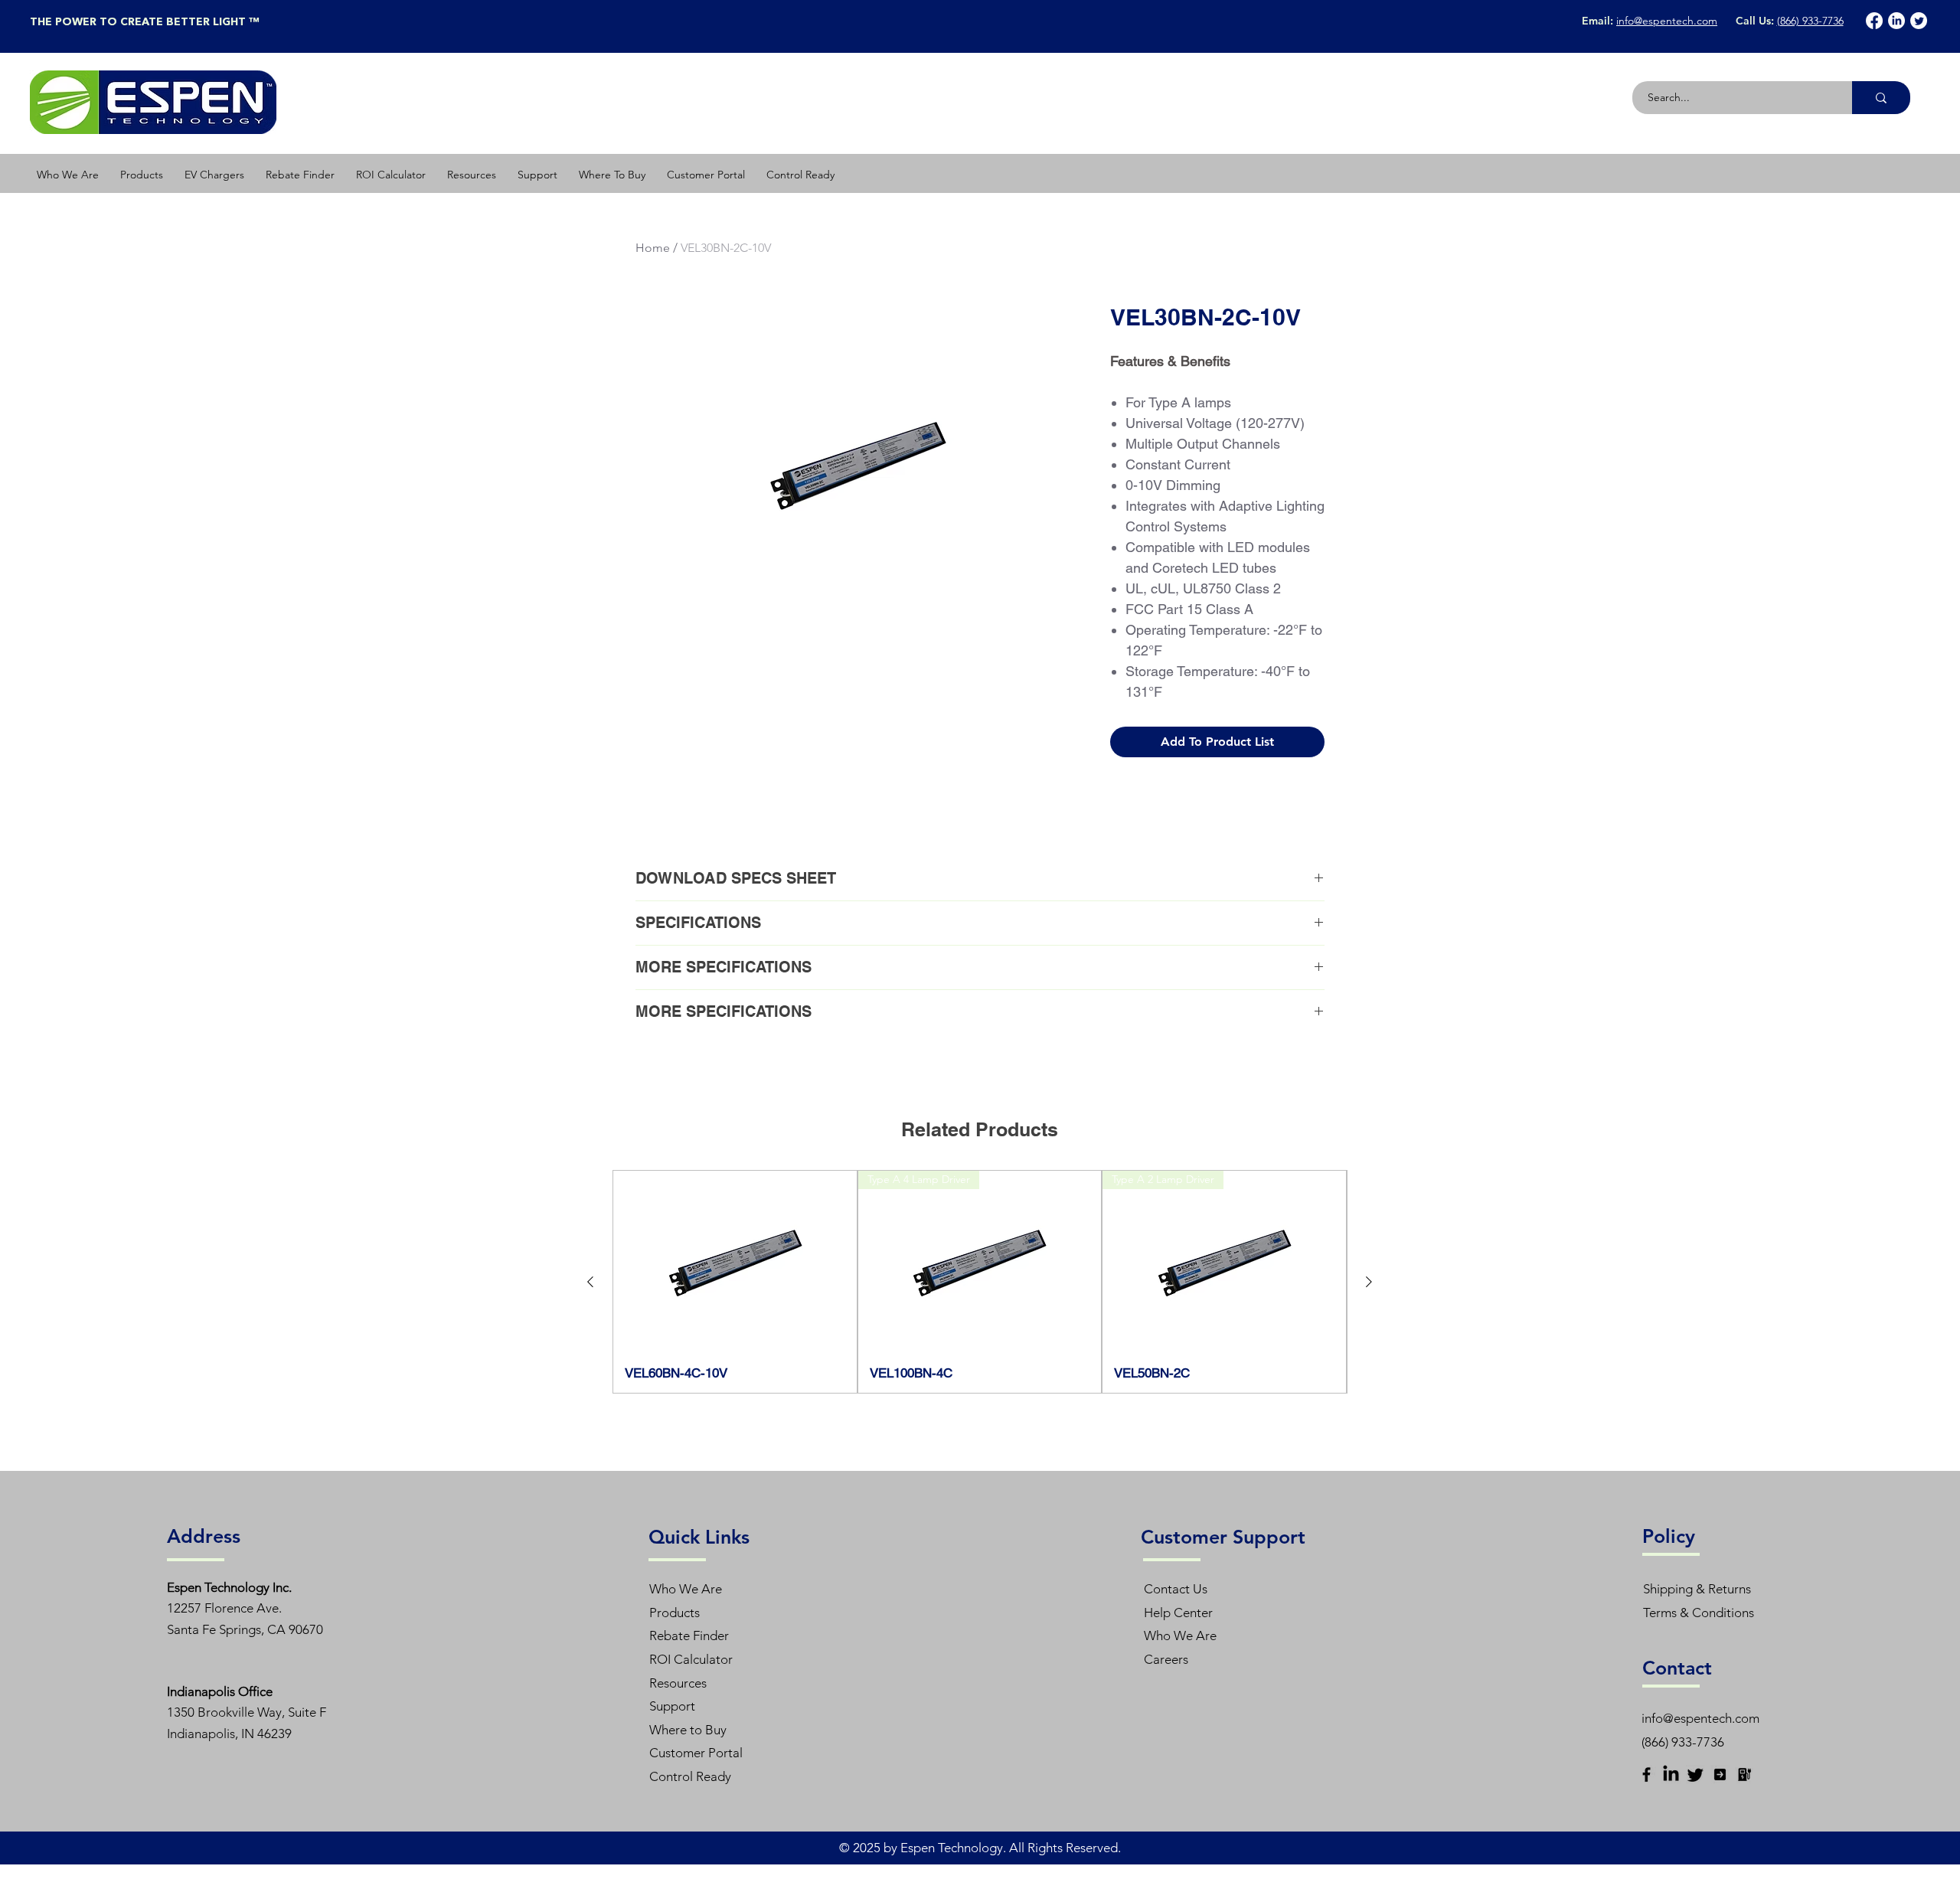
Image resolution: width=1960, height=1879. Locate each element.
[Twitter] (1919, 21)
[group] (980, 1282)
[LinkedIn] (1896, 21)
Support (672, 1706)
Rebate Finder (689, 1636)
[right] (1720, 1774)
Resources (678, 1683)
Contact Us (1176, 1589)
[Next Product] (1369, 1282)
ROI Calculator (691, 1659)
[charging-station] (1744, 1774)
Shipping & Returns (1697, 1589)
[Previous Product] (590, 1282)
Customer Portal (696, 1753)
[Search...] (1881, 98)
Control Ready (690, 1776)
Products (675, 1613)
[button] (142, 175)
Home (653, 248)
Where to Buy (688, 1730)
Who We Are (686, 1589)
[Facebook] (1874, 21)
